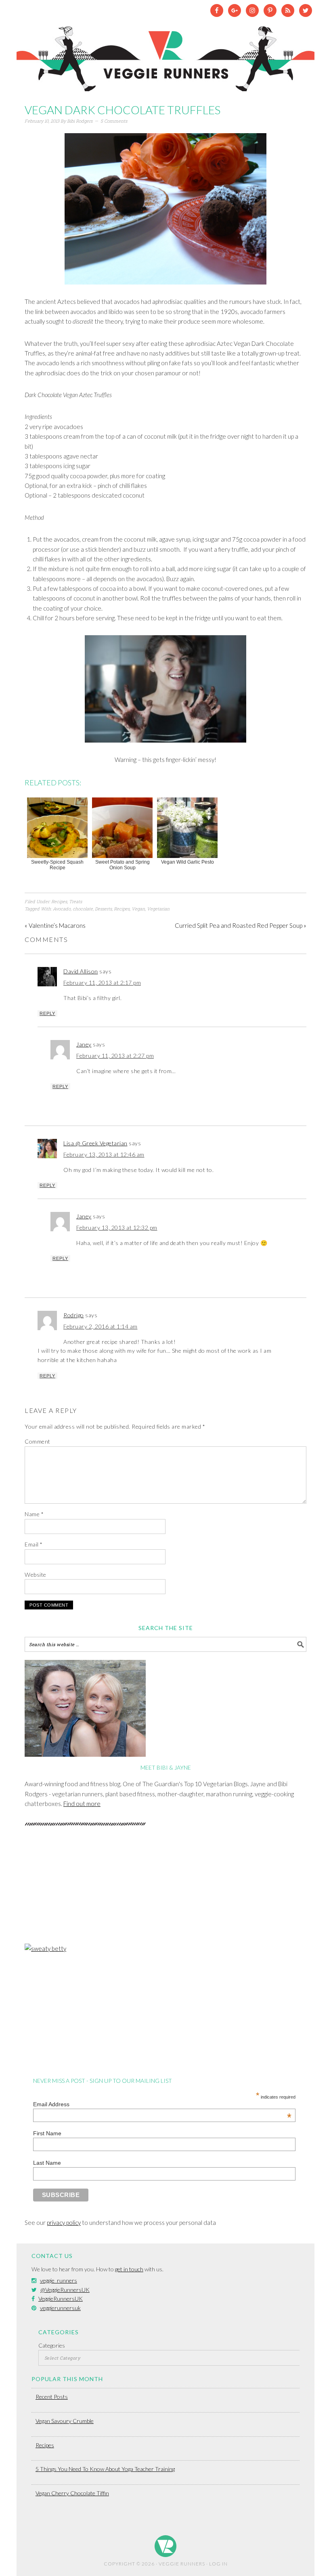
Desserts (103, 909)
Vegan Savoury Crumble (65, 2421)
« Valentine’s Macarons (55, 925)
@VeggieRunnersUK (65, 2290)
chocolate (83, 909)
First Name (47, 2133)
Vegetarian (158, 909)
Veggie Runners (165, 55)
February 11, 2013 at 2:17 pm (102, 982)
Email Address (162, 2104)
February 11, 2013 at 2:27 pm (115, 1056)
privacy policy (64, 2222)
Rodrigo (74, 1315)
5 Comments (114, 121)
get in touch (129, 2269)
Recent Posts (52, 2397)
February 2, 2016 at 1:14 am (101, 1326)
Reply (47, 1013)
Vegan (138, 909)
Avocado (62, 909)
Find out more (82, 1804)
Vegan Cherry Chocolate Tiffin (72, 2493)
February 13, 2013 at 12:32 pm (117, 1227)
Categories (52, 2345)
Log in (218, 2564)
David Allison (81, 971)
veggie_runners (59, 2280)
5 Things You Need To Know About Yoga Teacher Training (105, 2469)
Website (36, 1575)
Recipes (59, 901)
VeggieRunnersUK (61, 2299)
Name (34, 1514)
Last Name (47, 2163)
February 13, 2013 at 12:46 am (104, 1154)
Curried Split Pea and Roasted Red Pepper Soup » (241, 925)
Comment (38, 1441)
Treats (75, 901)
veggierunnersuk (60, 2308)
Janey (84, 1044)
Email (34, 1544)
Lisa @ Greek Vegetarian (95, 1143)
